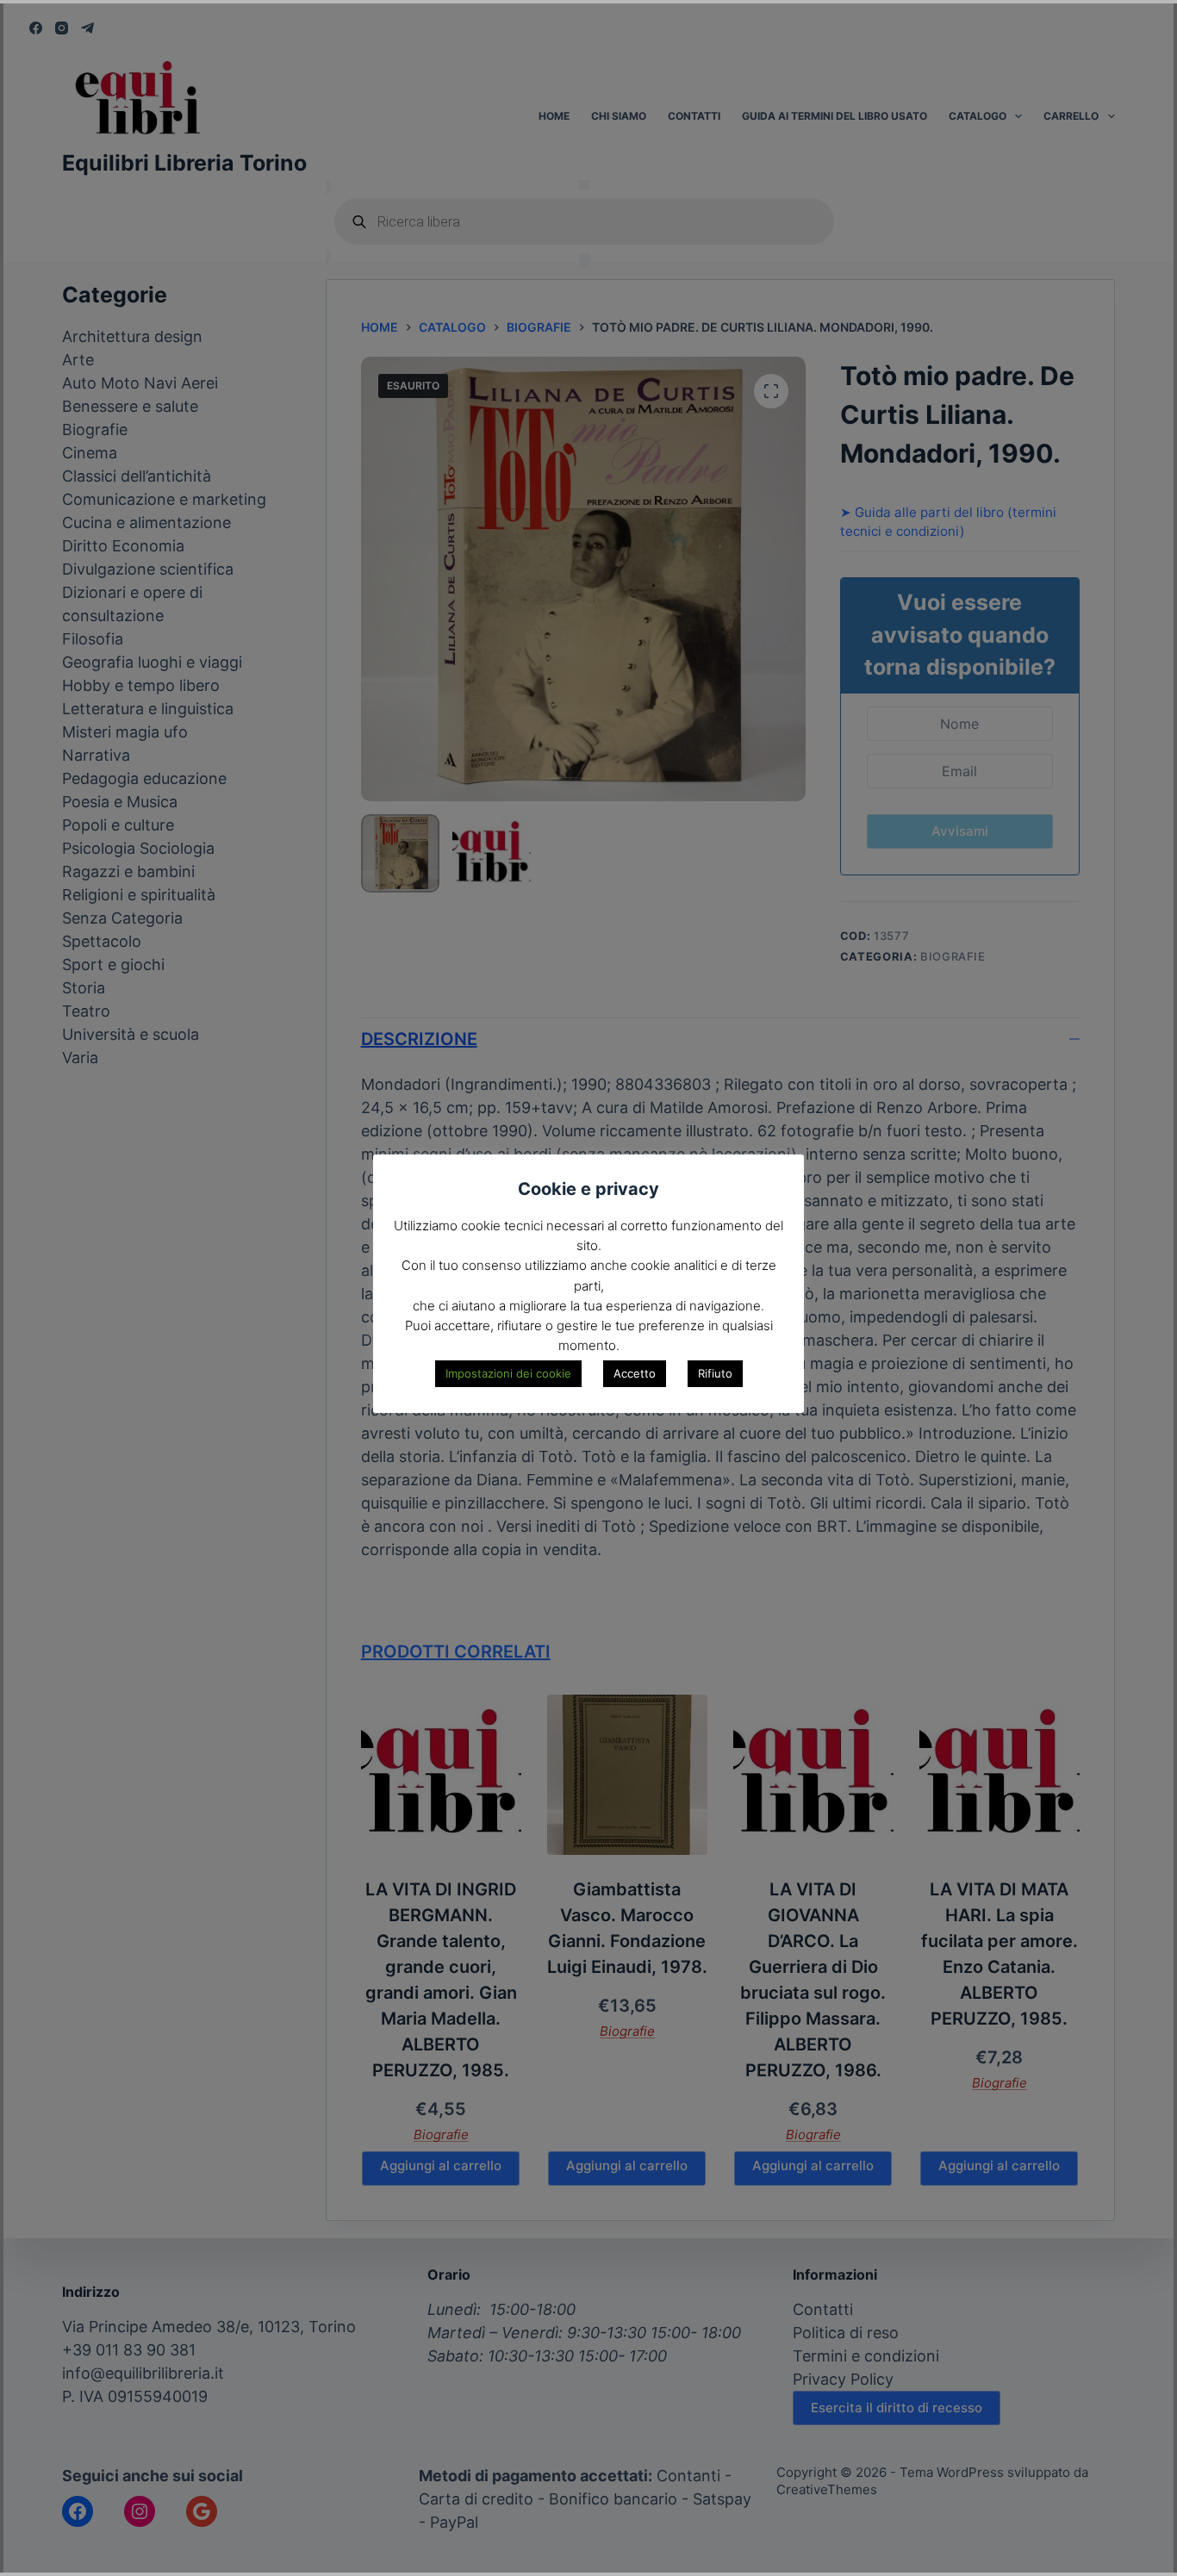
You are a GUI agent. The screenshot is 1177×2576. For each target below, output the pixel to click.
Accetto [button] (635, 1373)
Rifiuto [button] (715, 1373)
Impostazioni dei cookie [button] (508, 1373)
